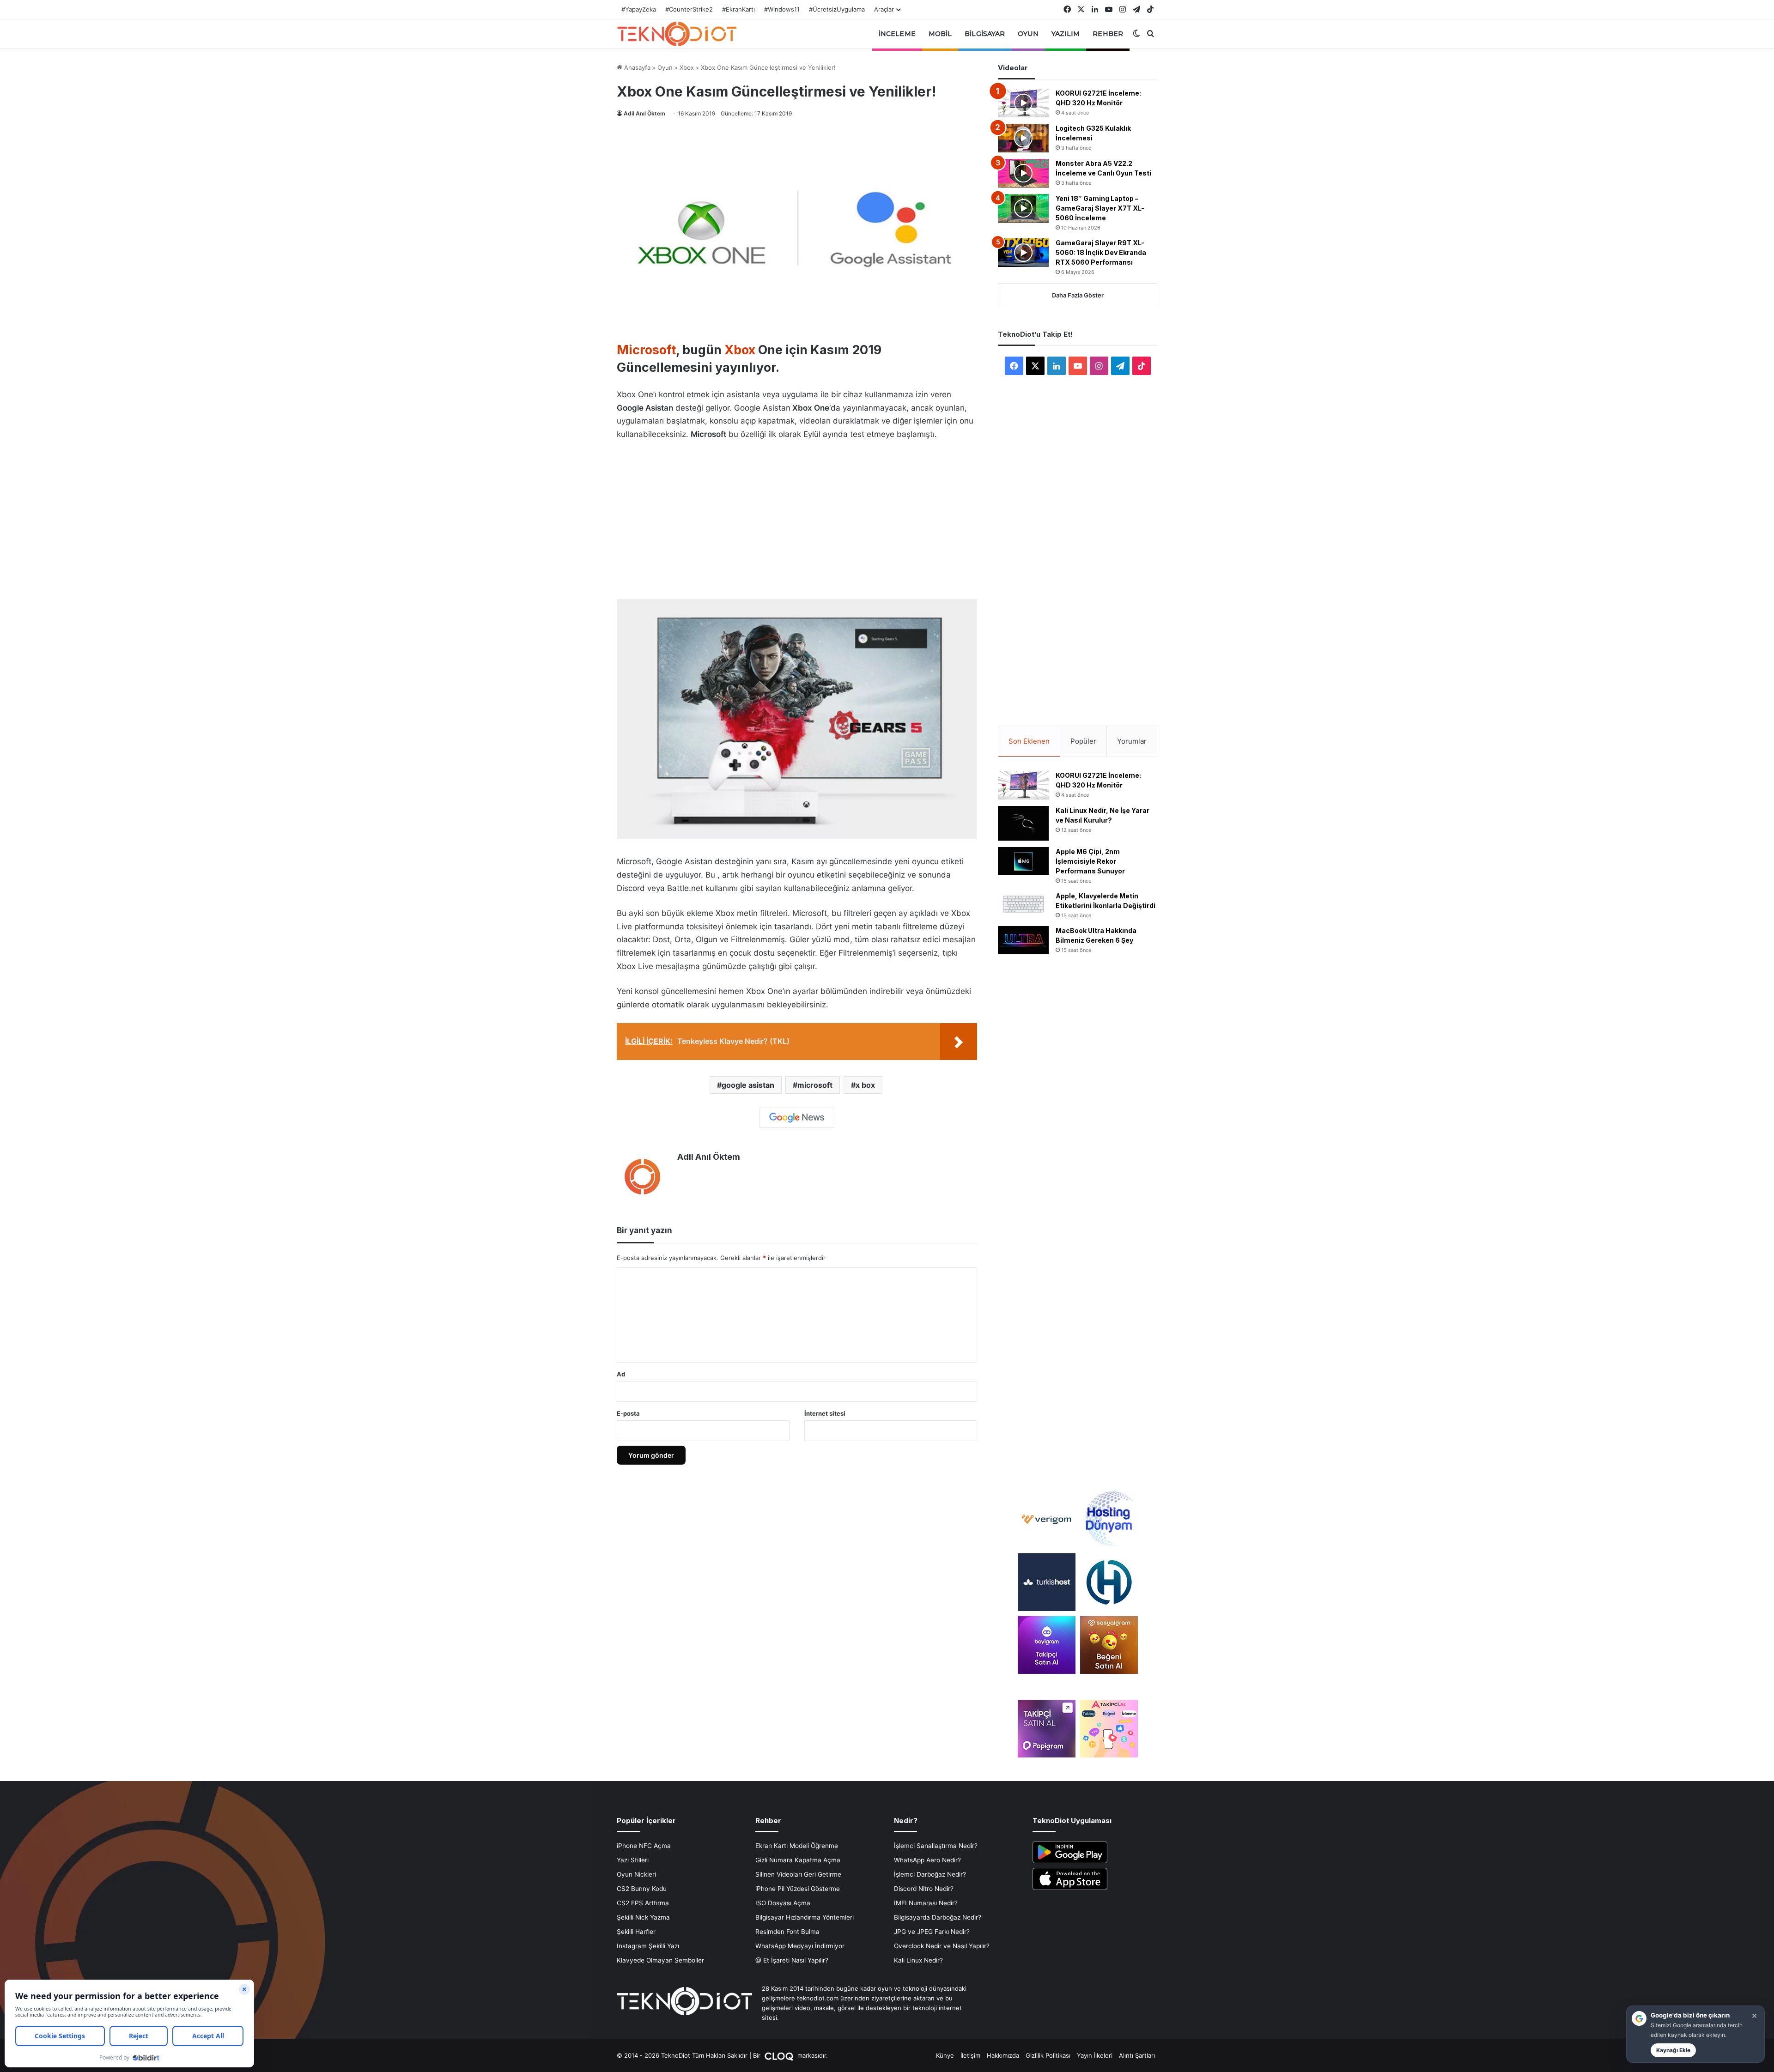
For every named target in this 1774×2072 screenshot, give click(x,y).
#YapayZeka (639, 9)
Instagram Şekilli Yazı (648, 1946)
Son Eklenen (1029, 741)
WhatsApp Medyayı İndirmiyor (800, 1946)
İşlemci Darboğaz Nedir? (930, 1874)
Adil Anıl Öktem (644, 113)
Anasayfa (636, 67)
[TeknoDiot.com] (677, 34)
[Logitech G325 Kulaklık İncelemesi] (1023, 138)
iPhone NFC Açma (644, 1846)
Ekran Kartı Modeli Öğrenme (797, 1846)
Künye (945, 2055)
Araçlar (884, 9)
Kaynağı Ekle (1673, 2050)
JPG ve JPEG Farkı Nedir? (932, 1932)
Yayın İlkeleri (1095, 2055)
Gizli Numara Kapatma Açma (798, 1860)
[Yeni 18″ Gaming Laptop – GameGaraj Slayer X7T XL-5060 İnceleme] (1023, 208)
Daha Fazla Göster (1078, 295)
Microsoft (646, 350)
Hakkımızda (1003, 2055)
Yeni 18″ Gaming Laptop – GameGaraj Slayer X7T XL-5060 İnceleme (1100, 208)
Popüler (1083, 741)
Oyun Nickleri (636, 1874)
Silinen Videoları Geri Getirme (798, 1874)
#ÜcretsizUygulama (837, 9)
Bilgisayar (985, 34)
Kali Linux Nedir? (918, 1960)
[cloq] (780, 2055)
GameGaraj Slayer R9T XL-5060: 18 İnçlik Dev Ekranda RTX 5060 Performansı (1101, 252)
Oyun (1028, 34)
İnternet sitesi (825, 1413)
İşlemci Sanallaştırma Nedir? (936, 1846)
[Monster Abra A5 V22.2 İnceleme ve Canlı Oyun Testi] (1023, 173)
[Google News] (797, 1118)
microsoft (815, 1085)
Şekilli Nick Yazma (643, 1917)
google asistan (748, 1085)
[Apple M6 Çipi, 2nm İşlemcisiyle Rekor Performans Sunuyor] (1023, 861)
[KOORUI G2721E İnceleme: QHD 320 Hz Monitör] (1023, 103)
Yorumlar (1132, 741)
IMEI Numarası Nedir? (926, 1903)
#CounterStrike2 (689, 9)
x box (865, 1085)
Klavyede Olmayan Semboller (660, 1960)
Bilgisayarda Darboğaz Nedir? (938, 1917)
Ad (621, 1374)
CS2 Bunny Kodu (642, 1889)
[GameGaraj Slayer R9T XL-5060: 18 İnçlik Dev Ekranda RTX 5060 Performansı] (1023, 253)
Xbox (687, 67)
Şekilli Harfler (636, 1932)
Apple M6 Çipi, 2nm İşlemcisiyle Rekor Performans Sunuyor (1090, 861)
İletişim (970, 2055)
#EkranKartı (738, 9)
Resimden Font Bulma (787, 1932)
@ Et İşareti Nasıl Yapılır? (792, 1960)
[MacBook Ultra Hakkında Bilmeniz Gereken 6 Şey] (1023, 940)
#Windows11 (782, 9)
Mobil (940, 34)
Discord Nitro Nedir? (924, 1889)
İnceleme (897, 34)
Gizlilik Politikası (1048, 2055)
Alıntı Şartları (1137, 2055)
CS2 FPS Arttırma (643, 1903)
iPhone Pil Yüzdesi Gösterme (798, 1889)
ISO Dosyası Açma (783, 1903)
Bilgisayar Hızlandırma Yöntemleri (805, 1917)
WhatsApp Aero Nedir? (927, 1860)
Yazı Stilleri (633, 1860)
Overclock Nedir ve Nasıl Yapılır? (942, 1946)
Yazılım (1066, 34)
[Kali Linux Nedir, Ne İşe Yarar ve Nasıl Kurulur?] (1023, 823)
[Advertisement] (797, 517)
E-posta (628, 1413)
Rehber (1108, 34)
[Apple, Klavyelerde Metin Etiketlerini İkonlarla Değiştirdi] (1023, 904)
